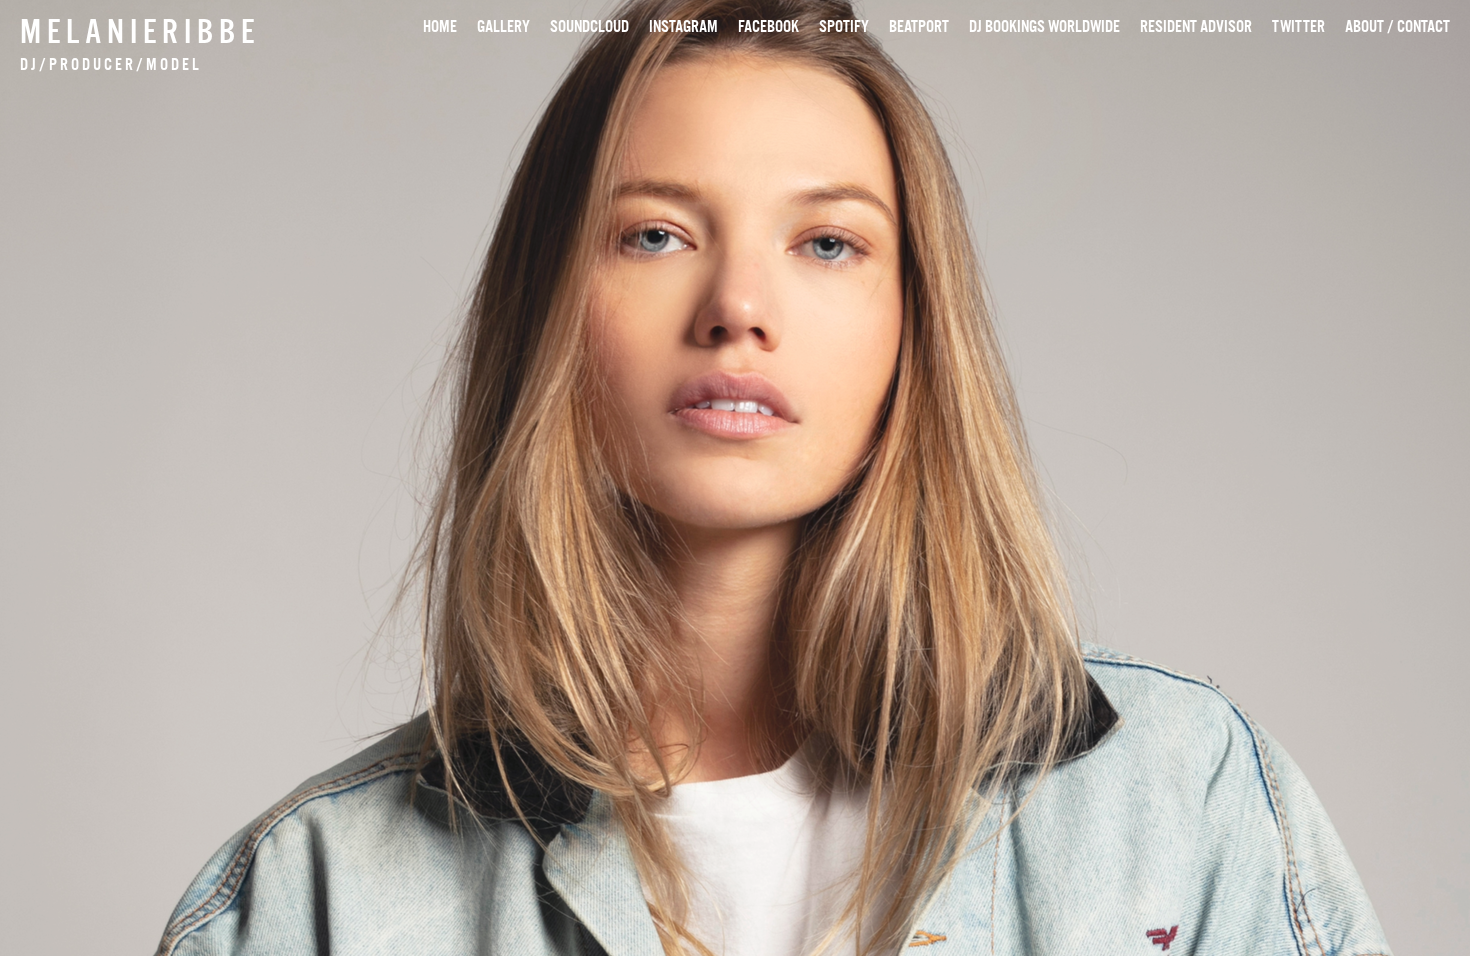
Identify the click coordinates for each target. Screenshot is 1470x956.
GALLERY (503, 26)
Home (440, 26)
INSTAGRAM (683, 26)
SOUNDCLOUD (589, 26)
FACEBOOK (768, 26)
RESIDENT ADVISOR (1196, 26)
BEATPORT (919, 26)
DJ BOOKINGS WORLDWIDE (1044, 26)
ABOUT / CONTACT (1397, 26)
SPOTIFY (844, 26)
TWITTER (1298, 26)
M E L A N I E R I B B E (137, 31)
